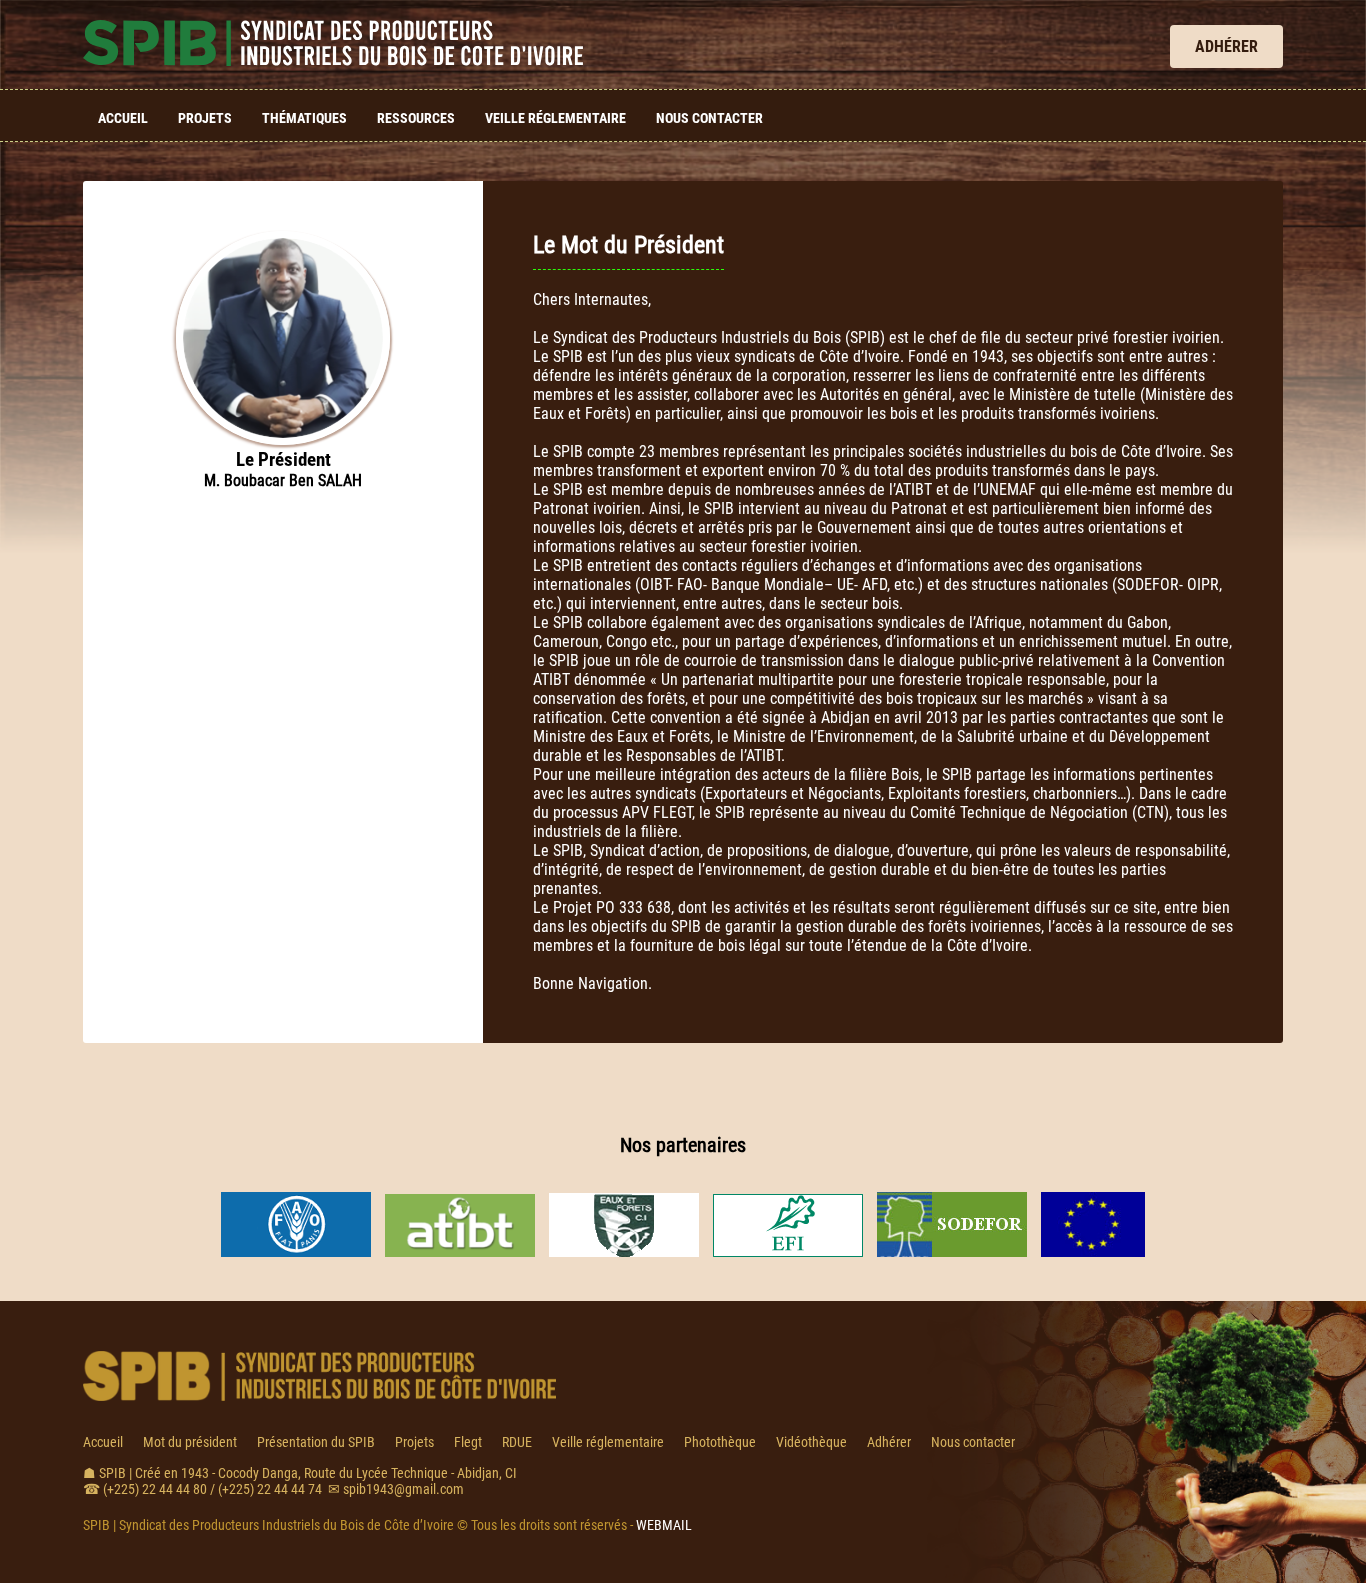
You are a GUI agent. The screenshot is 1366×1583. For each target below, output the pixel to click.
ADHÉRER (1226, 46)
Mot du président (190, 1442)
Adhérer (889, 1442)
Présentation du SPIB (316, 1442)
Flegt (468, 1442)
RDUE (517, 1442)
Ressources (416, 118)
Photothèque (720, 1442)
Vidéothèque (811, 1442)
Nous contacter (709, 118)
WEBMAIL (664, 1525)
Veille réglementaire (555, 118)
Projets (205, 118)
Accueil (123, 118)
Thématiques (304, 118)
